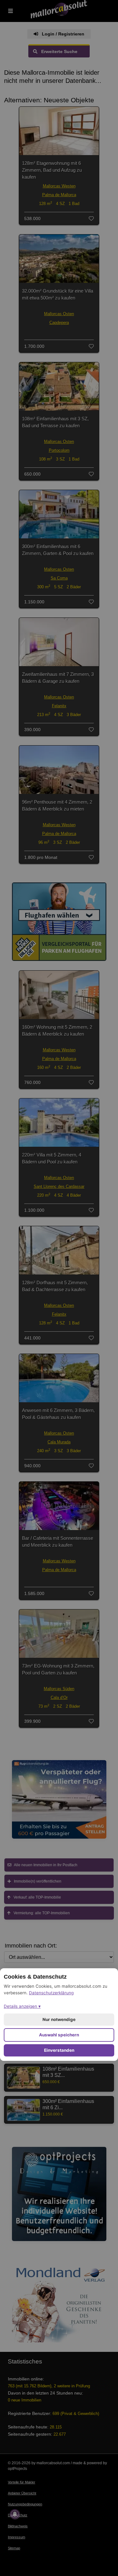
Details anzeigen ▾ (22, 2006)
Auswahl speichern (59, 2035)
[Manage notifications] (15, 2514)
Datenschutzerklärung (51, 1993)
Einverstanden (59, 2050)
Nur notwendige (59, 2019)
